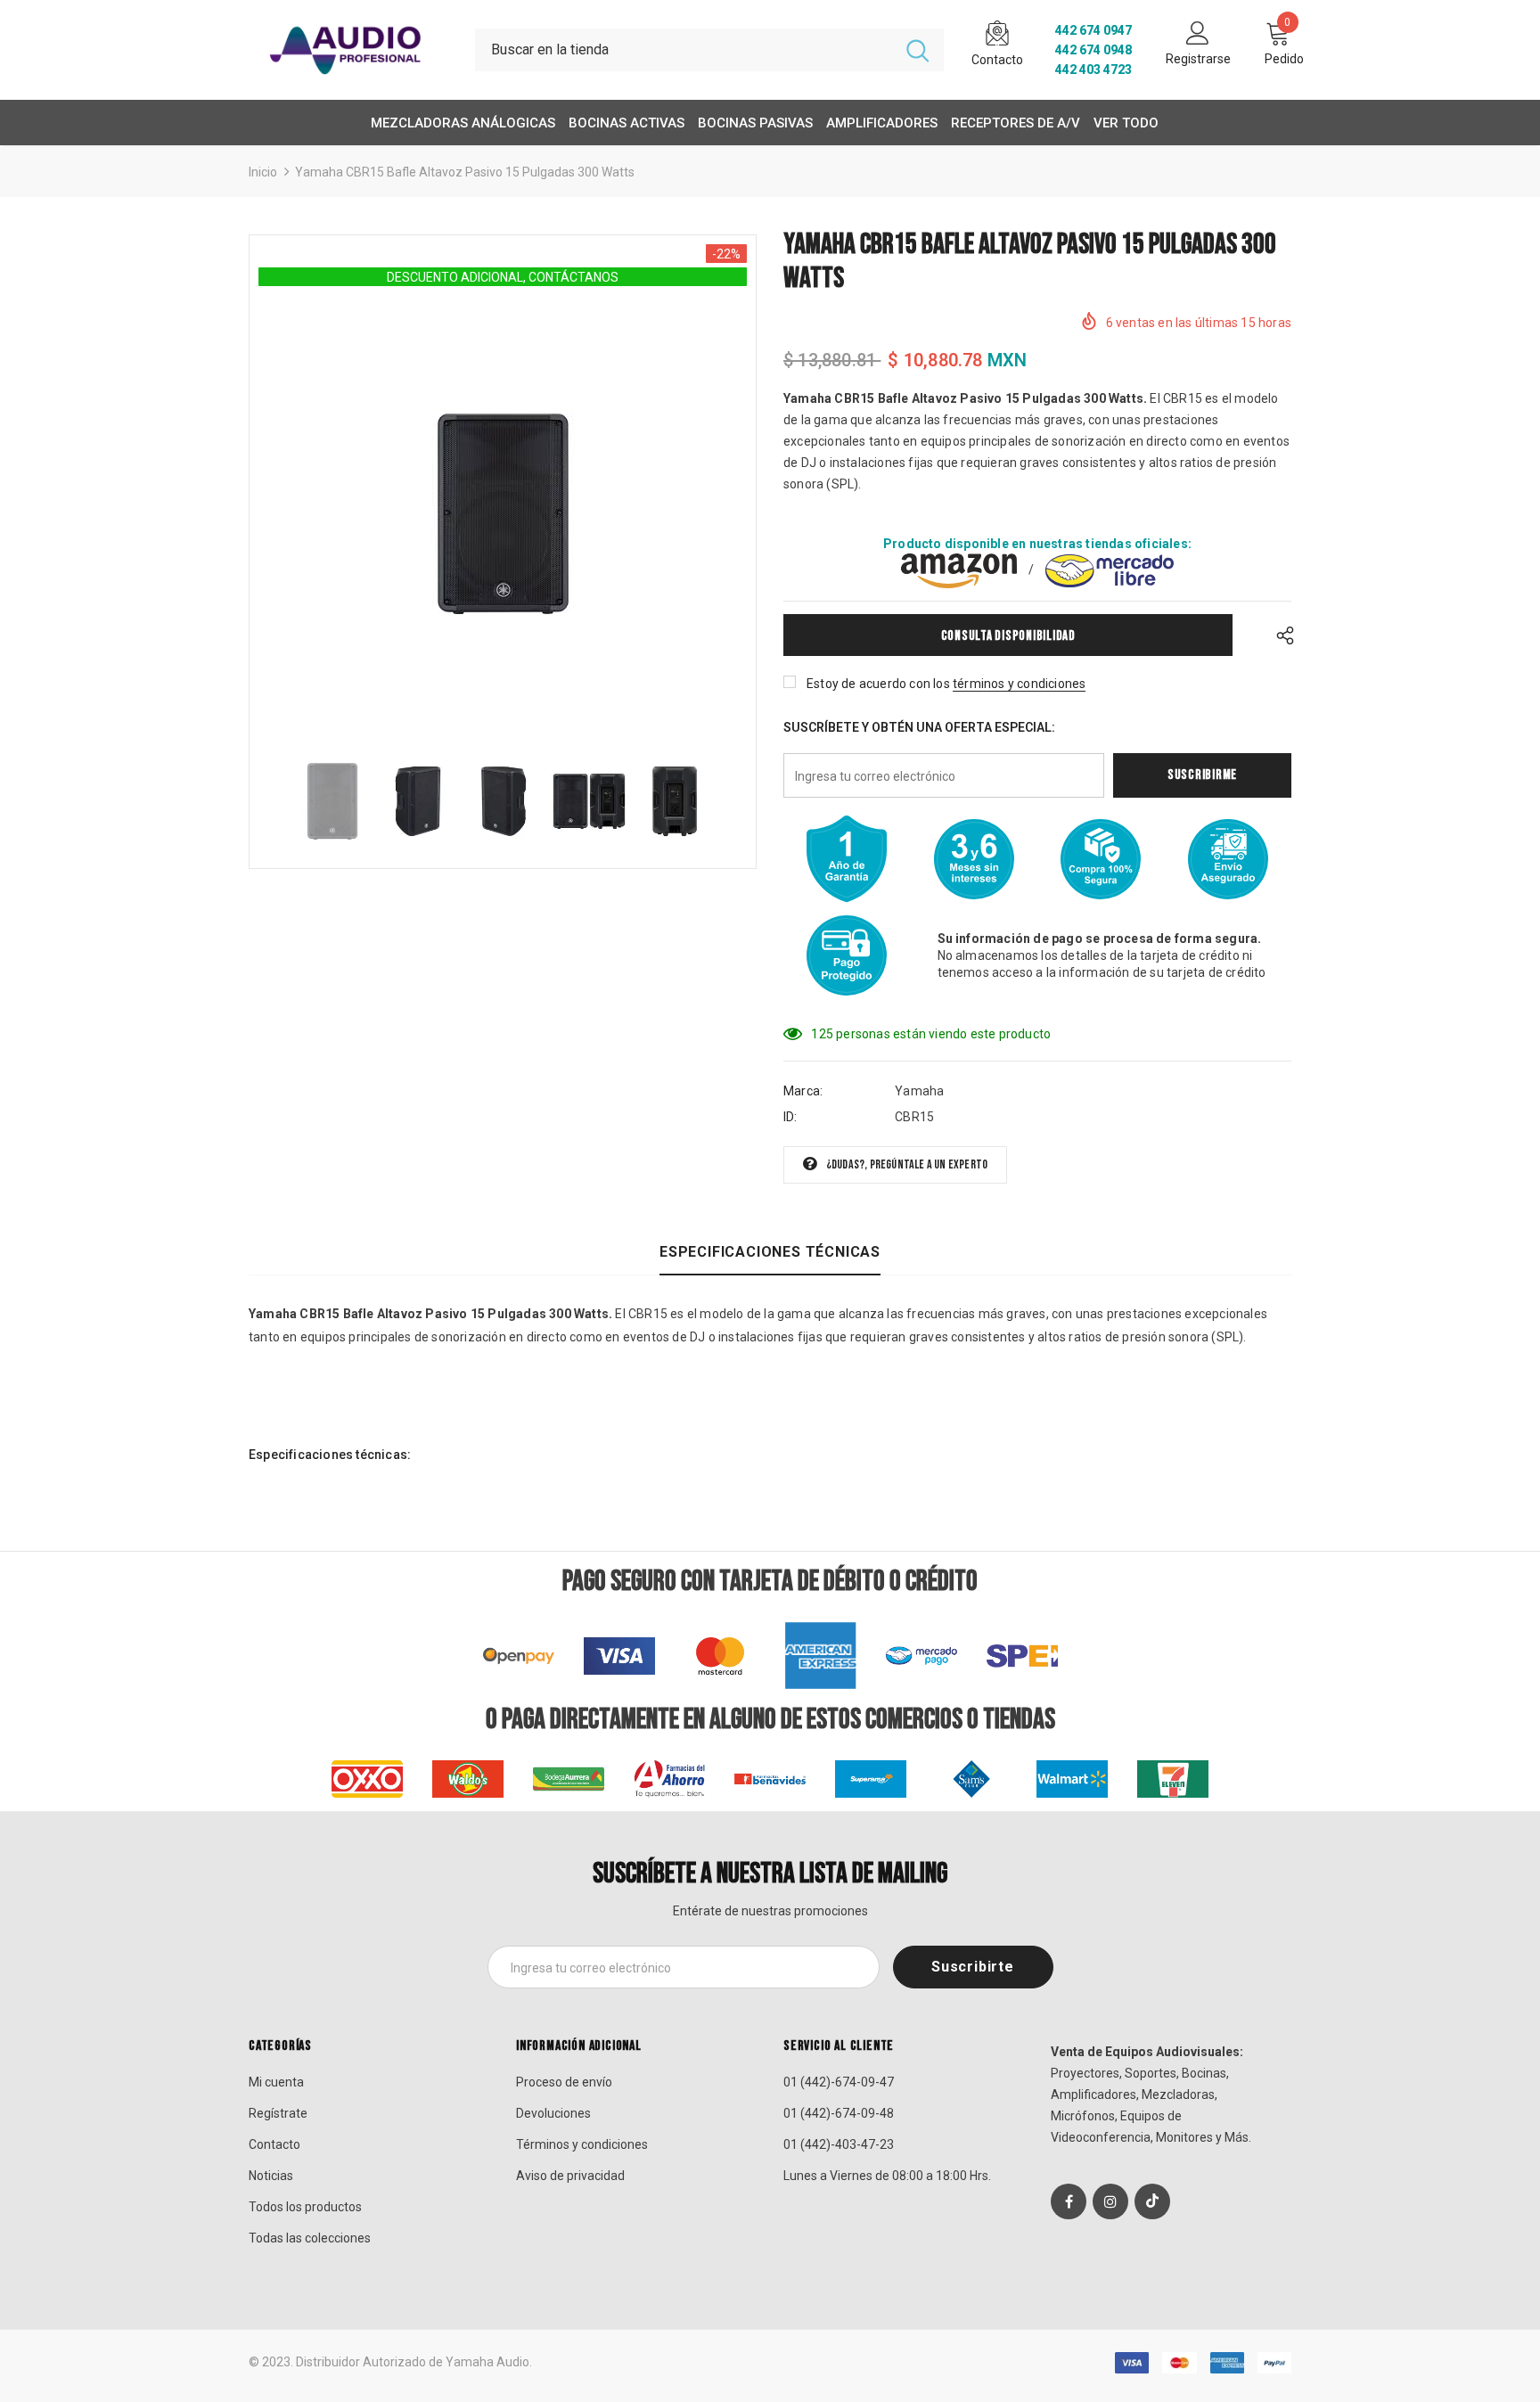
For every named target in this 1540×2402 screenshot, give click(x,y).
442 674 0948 (1094, 50)
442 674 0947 (1094, 30)
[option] (503, 514)
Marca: (803, 1091)
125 (822, 1034)
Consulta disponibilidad (1008, 636)
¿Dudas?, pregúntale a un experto (907, 1164)
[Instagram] (1110, 2201)
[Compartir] (1280, 635)
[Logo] (348, 49)
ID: (790, 1117)
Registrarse (1198, 59)
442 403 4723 (1094, 70)
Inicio (263, 172)
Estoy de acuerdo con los (878, 684)
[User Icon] (1198, 32)
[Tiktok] (1152, 2201)
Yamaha (919, 1091)
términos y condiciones (1019, 684)
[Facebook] (1069, 2201)
